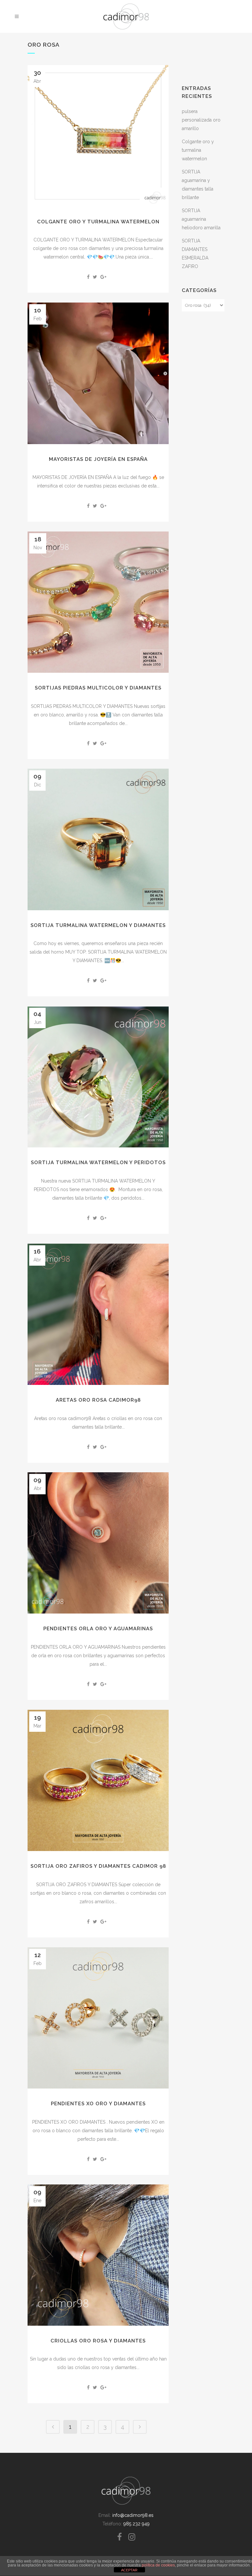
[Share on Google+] (103, 277)
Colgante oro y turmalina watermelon (98, 222)
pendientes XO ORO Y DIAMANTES (98, 2104)
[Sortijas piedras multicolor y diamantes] (98, 602)
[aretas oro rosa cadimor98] (98, 1314)
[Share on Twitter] (95, 277)
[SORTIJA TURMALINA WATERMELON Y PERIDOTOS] (98, 1077)
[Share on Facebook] (88, 277)
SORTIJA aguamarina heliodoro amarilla (201, 219)
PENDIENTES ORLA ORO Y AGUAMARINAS (98, 1629)
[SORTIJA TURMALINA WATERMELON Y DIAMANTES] (98, 839)
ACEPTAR (129, 2570)
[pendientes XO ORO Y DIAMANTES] (98, 2018)
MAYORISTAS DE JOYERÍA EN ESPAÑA (98, 459)
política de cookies (158, 2565)
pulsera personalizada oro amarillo (201, 120)
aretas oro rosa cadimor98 (98, 1400)
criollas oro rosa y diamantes (98, 2341)
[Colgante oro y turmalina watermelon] (98, 136)
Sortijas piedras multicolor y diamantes (98, 688)
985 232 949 (136, 2524)
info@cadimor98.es (133, 2515)
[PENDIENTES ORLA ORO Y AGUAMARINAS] (98, 1543)
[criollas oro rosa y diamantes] (98, 2255)
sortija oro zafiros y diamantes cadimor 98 (98, 1866)
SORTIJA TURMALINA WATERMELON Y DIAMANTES (98, 925)
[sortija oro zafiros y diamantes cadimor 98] (98, 1780)
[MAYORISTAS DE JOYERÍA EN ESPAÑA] (98, 373)
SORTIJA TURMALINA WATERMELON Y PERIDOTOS (98, 1163)
